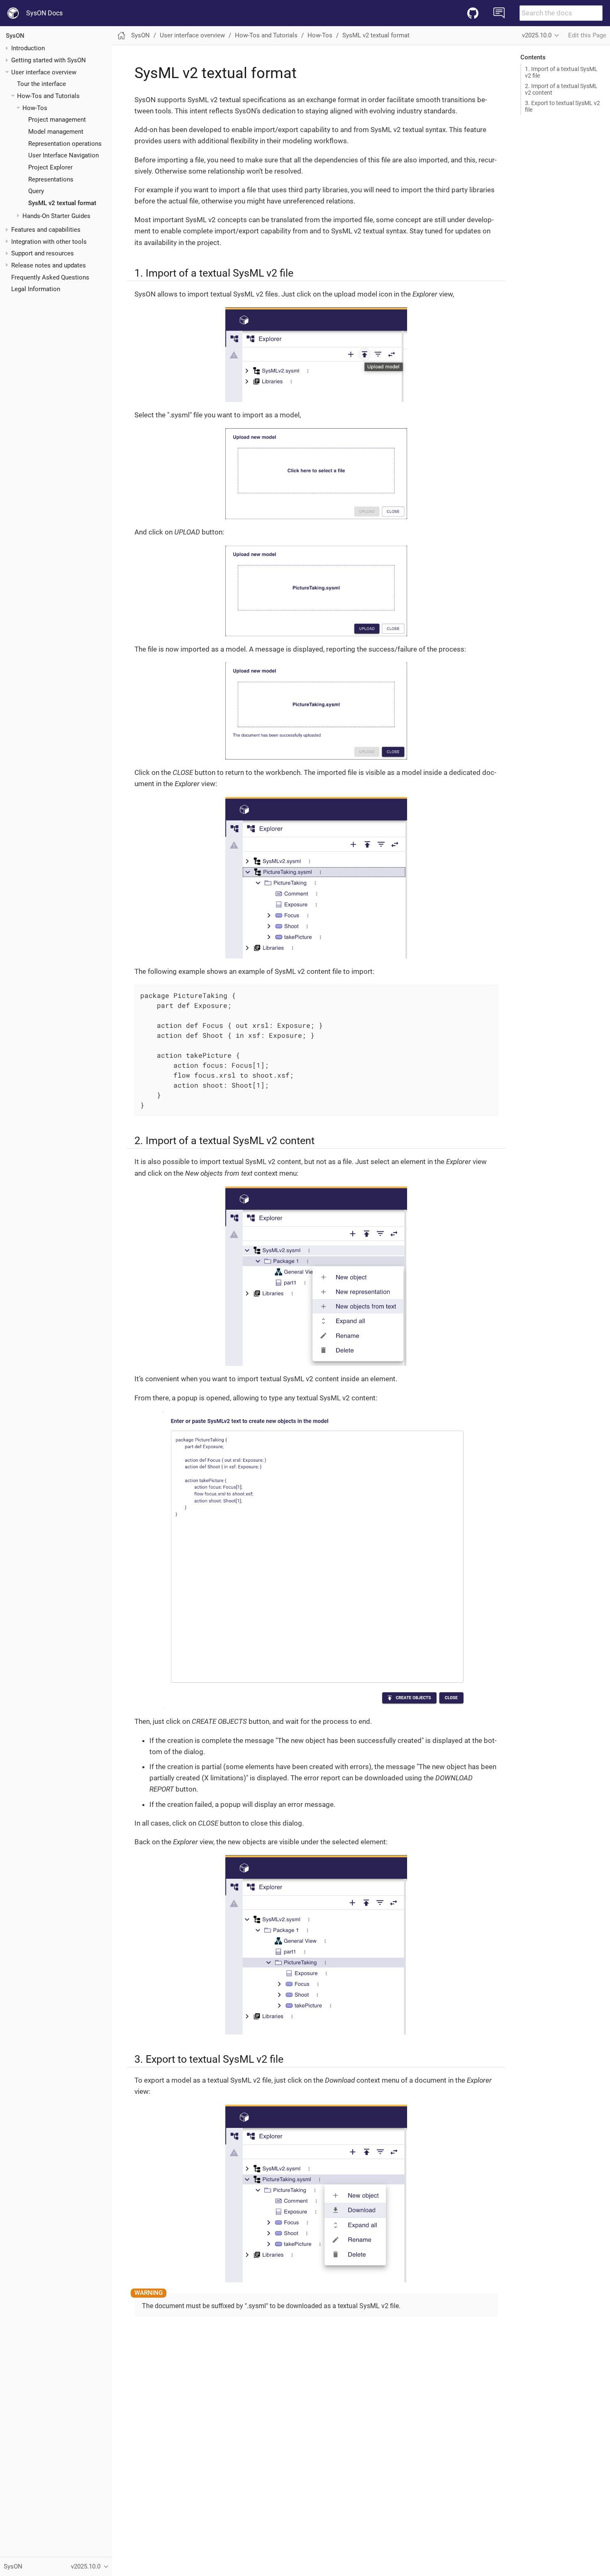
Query (36, 191)
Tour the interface (41, 84)
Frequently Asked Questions (50, 277)
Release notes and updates (49, 265)
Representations (51, 179)
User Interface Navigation (63, 155)
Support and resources (43, 253)
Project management (57, 120)
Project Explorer (50, 167)
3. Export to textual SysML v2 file (562, 106)
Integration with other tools (49, 242)
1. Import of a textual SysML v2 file (561, 72)
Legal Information (36, 289)
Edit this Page (587, 35)
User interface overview (44, 72)
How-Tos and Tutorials (48, 96)
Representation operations (65, 144)
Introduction (28, 48)
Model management (56, 132)
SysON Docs (44, 13)
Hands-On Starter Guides (56, 216)
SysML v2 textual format (62, 203)
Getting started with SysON (49, 60)
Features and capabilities (46, 230)
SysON (15, 36)
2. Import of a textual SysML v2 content (561, 89)
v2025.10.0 (537, 35)
